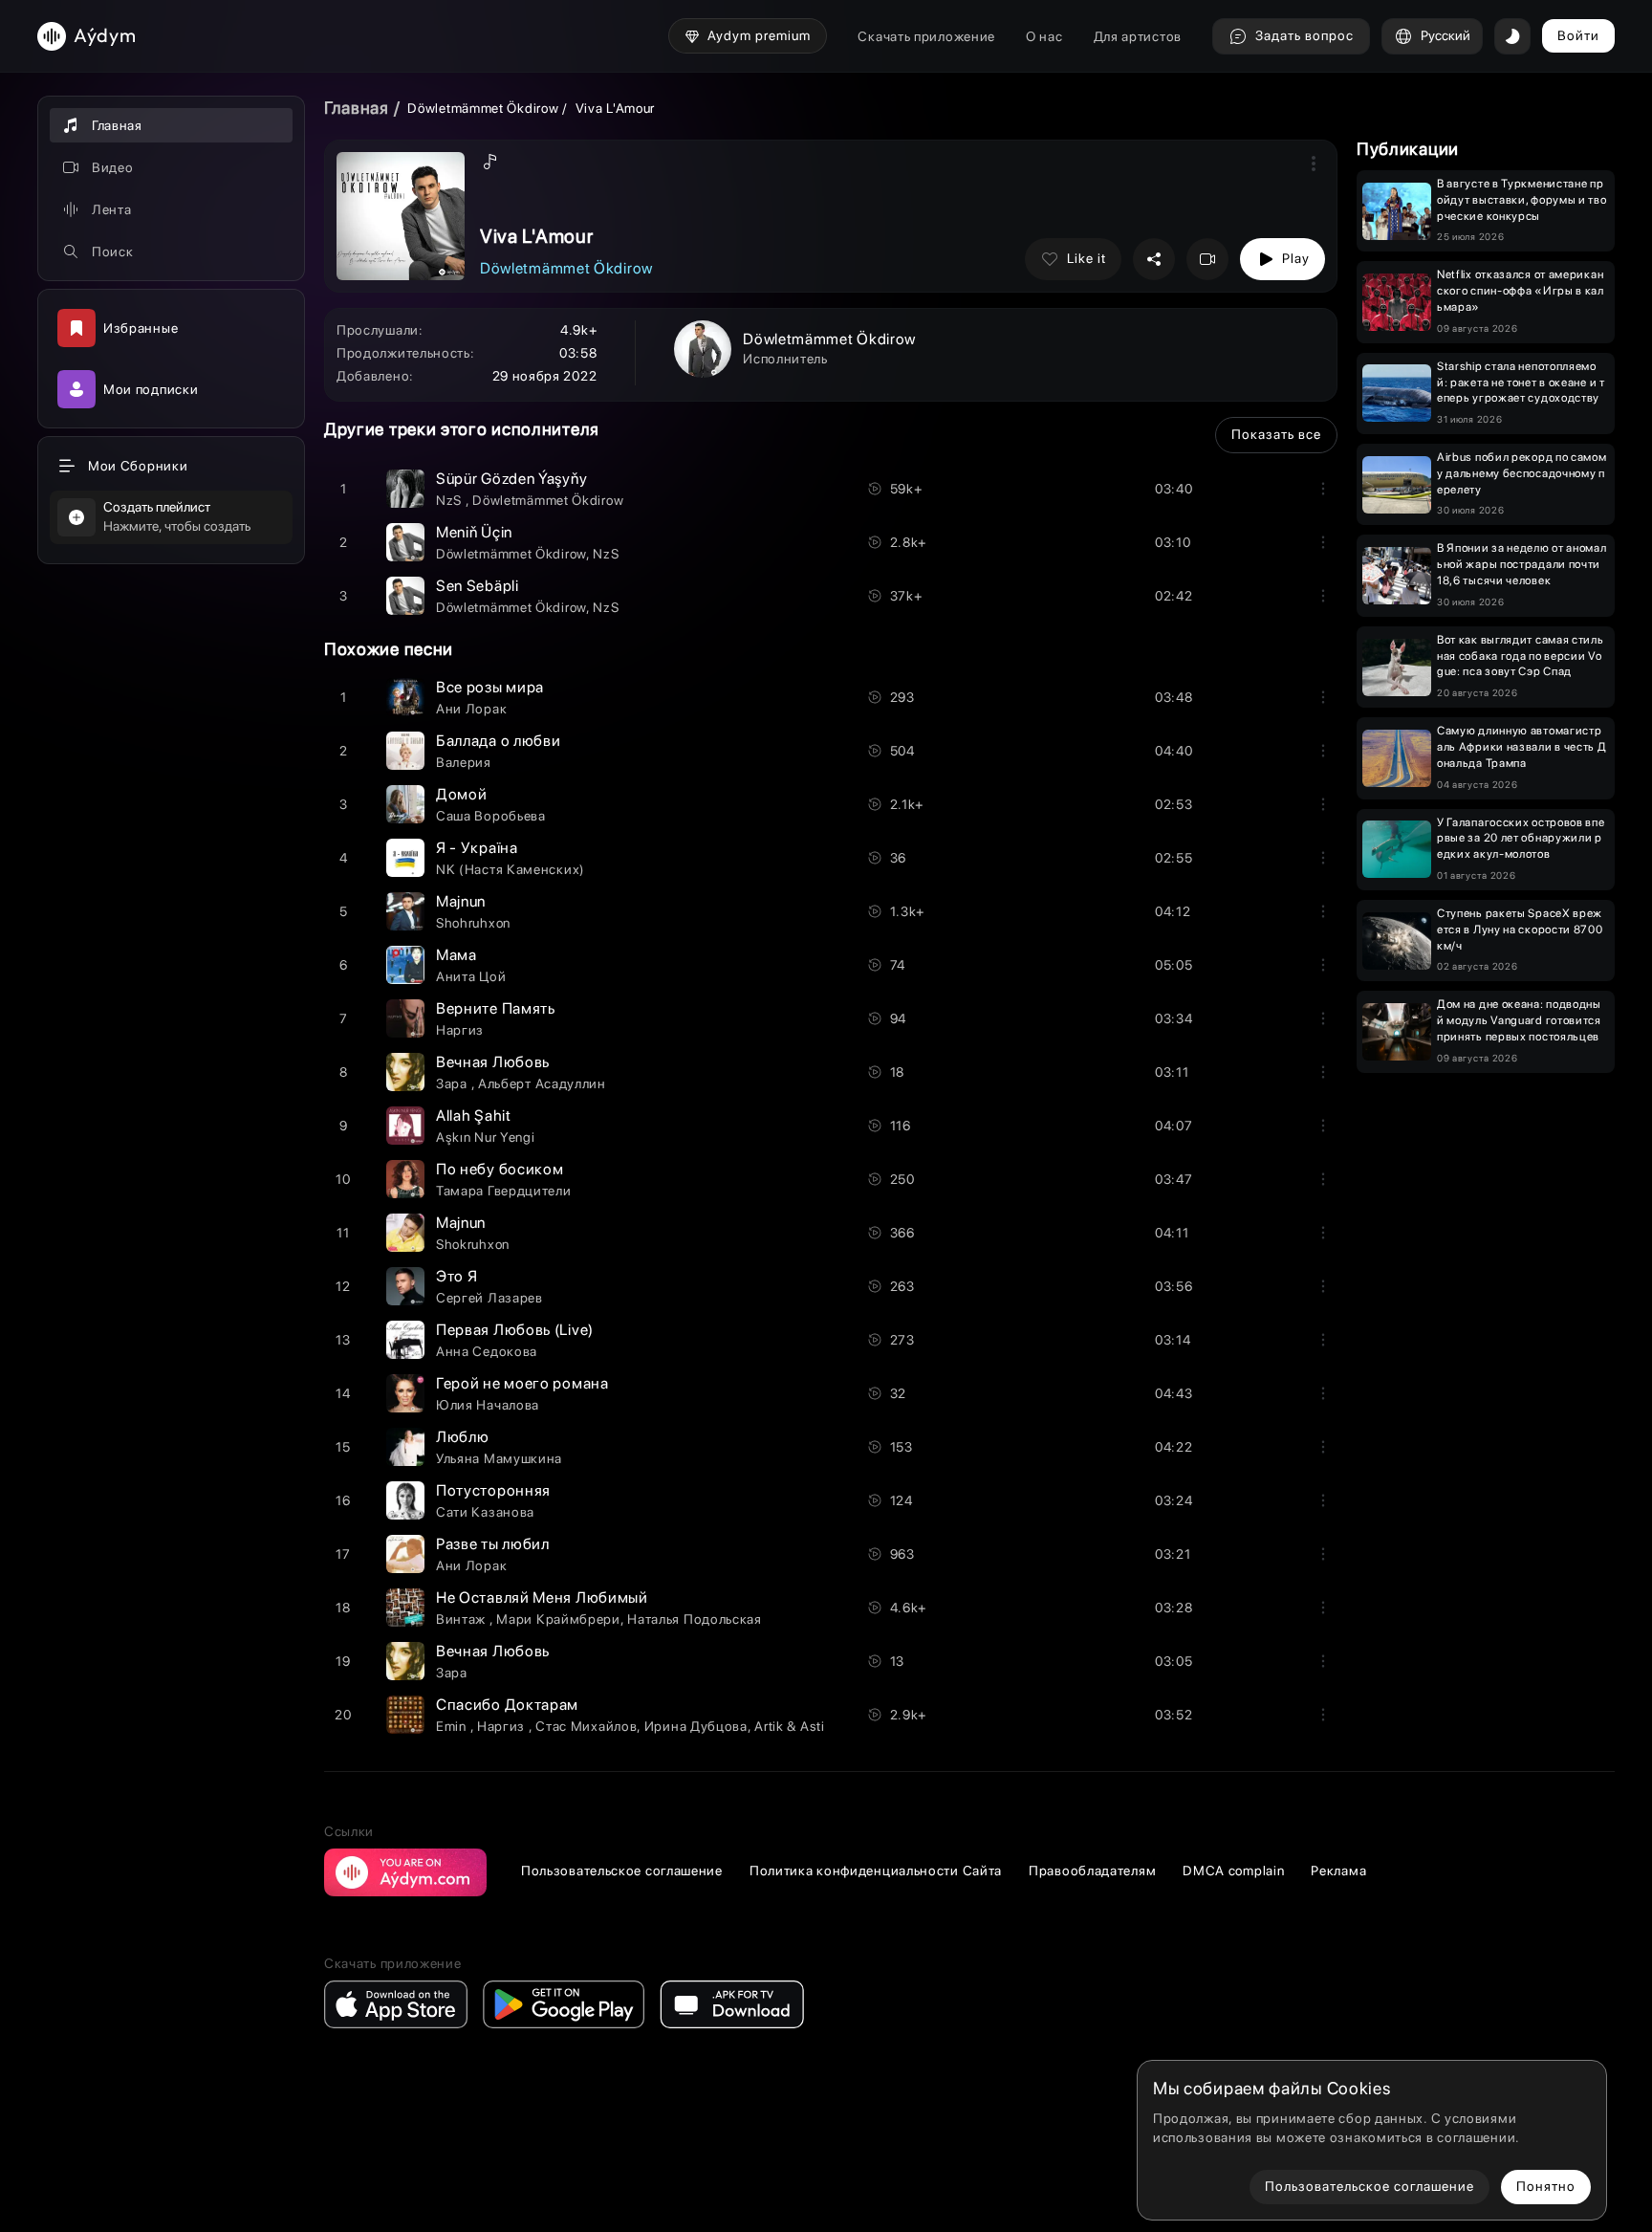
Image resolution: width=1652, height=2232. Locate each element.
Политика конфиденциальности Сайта (876, 1871)
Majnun (461, 901)
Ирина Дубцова (696, 1726)
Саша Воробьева (491, 816)
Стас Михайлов (586, 1726)
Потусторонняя (493, 1490)
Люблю (463, 1437)
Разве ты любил (493, 1544)
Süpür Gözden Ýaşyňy (511, 479)
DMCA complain (1233, 1871)
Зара (454, 1083)
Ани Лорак (471, 709)
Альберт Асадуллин (542, 1083)
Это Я (457, 1276)
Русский (1445, 35)
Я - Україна (477, 848)
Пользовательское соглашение (622, 1871)
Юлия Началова (488, 1405)
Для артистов (1138, 36)
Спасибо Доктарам (507, 1705)
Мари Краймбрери (558, 1619)
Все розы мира (490, 687)
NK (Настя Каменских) (511, 869)
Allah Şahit (474, 1116)
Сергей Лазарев (489, 1298)
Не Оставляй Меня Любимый (542, 1597)
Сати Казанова (485, 1512)
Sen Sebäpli (478, 586)
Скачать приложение (926, 36)
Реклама (1338, 1871)
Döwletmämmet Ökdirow (483, 108)
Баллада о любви (499, 741)
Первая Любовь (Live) (515, 1330)
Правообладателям (1092, 1871)
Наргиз (460, 1030)
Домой (462, 794)
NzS (451, 500)
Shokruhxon (473, 1244)
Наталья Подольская (695, 1619)
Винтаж (463, 1619)
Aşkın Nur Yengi (486, 1137)
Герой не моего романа (522, 1383)
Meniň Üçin (474, 532)
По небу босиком (500, 1169)
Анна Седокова (487, 1351)
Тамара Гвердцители (504, 1191)
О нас (1044, 36)
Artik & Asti (789, 1726)
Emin (453, 1726)
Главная (357, 108)
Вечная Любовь (493, 1062)
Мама (456, 955)
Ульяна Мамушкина (499, 1458)
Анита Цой (471, 976)
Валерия (464, 762)
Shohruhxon (473, 923)
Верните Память (496, 1008)
